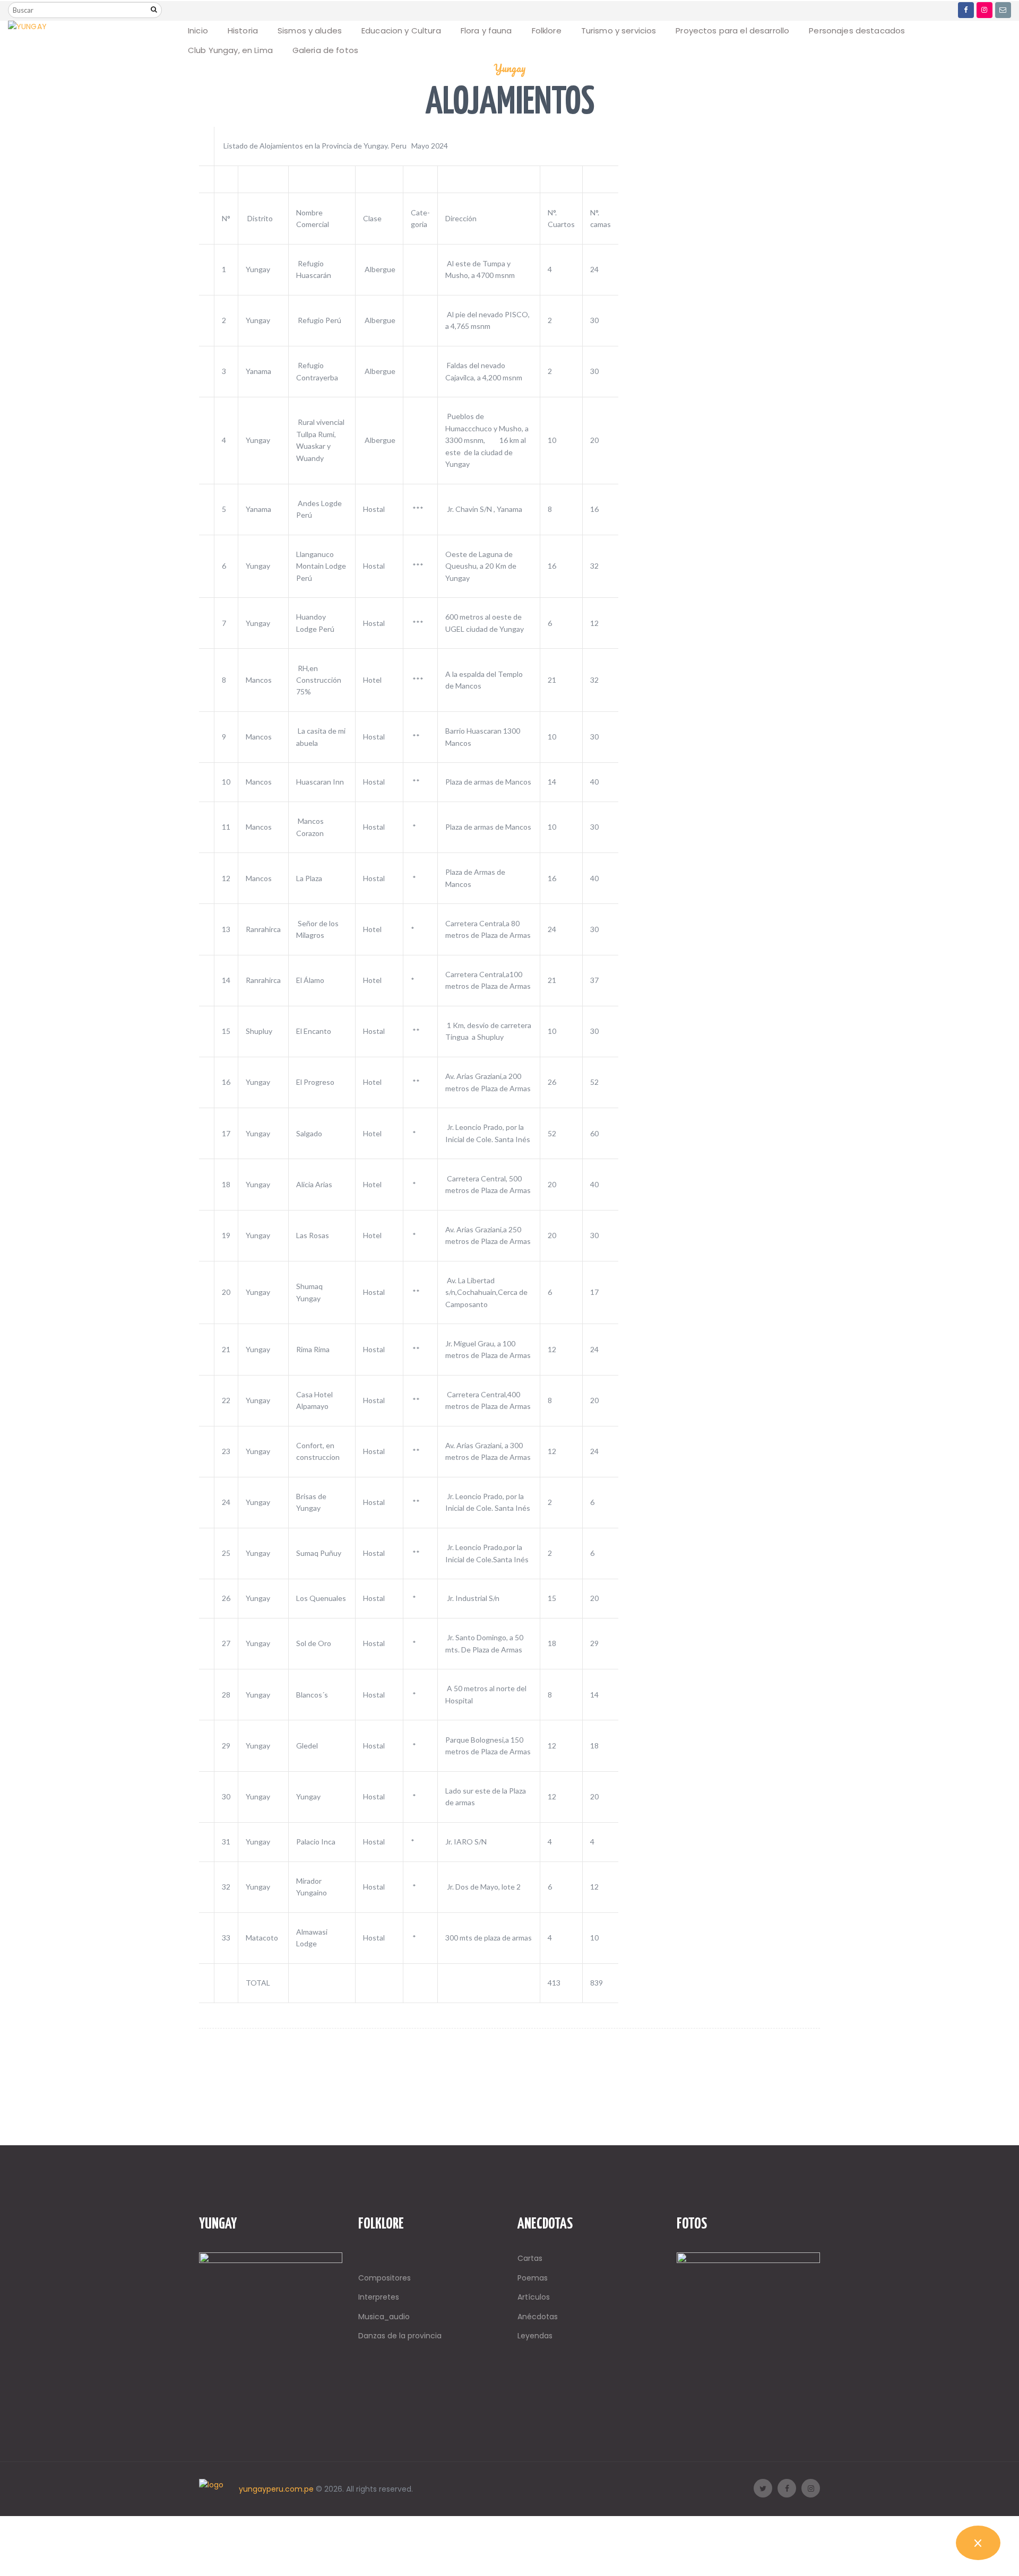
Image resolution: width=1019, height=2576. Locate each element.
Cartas (530, 2258)
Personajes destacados (857, 31)
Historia (243, 31)
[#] (966, 10)
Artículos (534, 2297)
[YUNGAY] (27, 27)
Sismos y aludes (310, 31)
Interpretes (379, 2297)
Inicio (198, 31)
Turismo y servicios (619, 31)
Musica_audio (384, 2317)
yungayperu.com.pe (276, 2489)
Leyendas (535, 2336)
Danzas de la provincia (400, 2336)
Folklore (547, 31)
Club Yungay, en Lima (230, 50)
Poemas (533, 2278)
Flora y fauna (486, 31)
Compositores (385, 2278)
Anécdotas (538, 2317)
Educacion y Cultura (401, 31)
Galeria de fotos (325, 50)
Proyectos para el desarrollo (732, 31)
